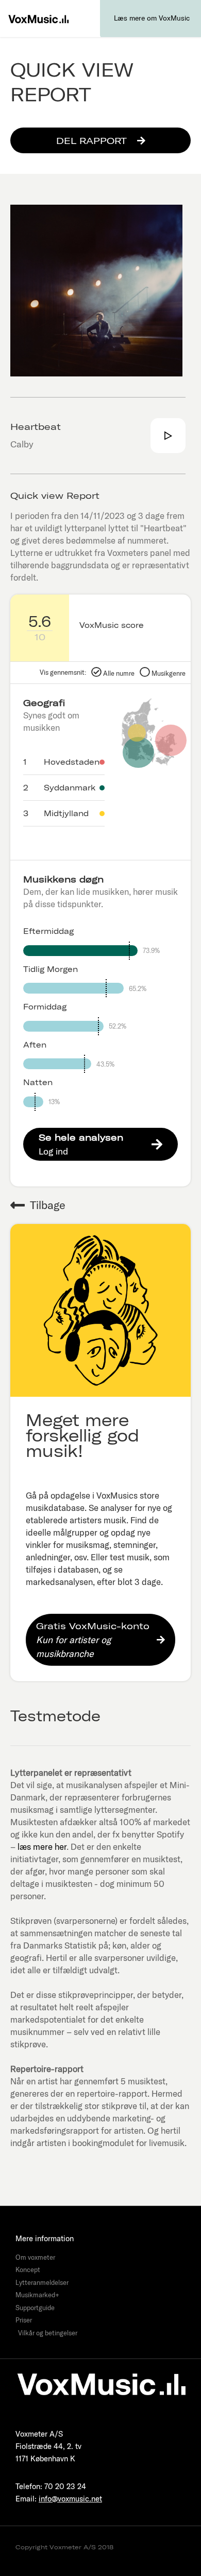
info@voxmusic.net (70, 2499)
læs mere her (42, 1847)
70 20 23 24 (65, 2486)
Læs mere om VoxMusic (152, 18)
